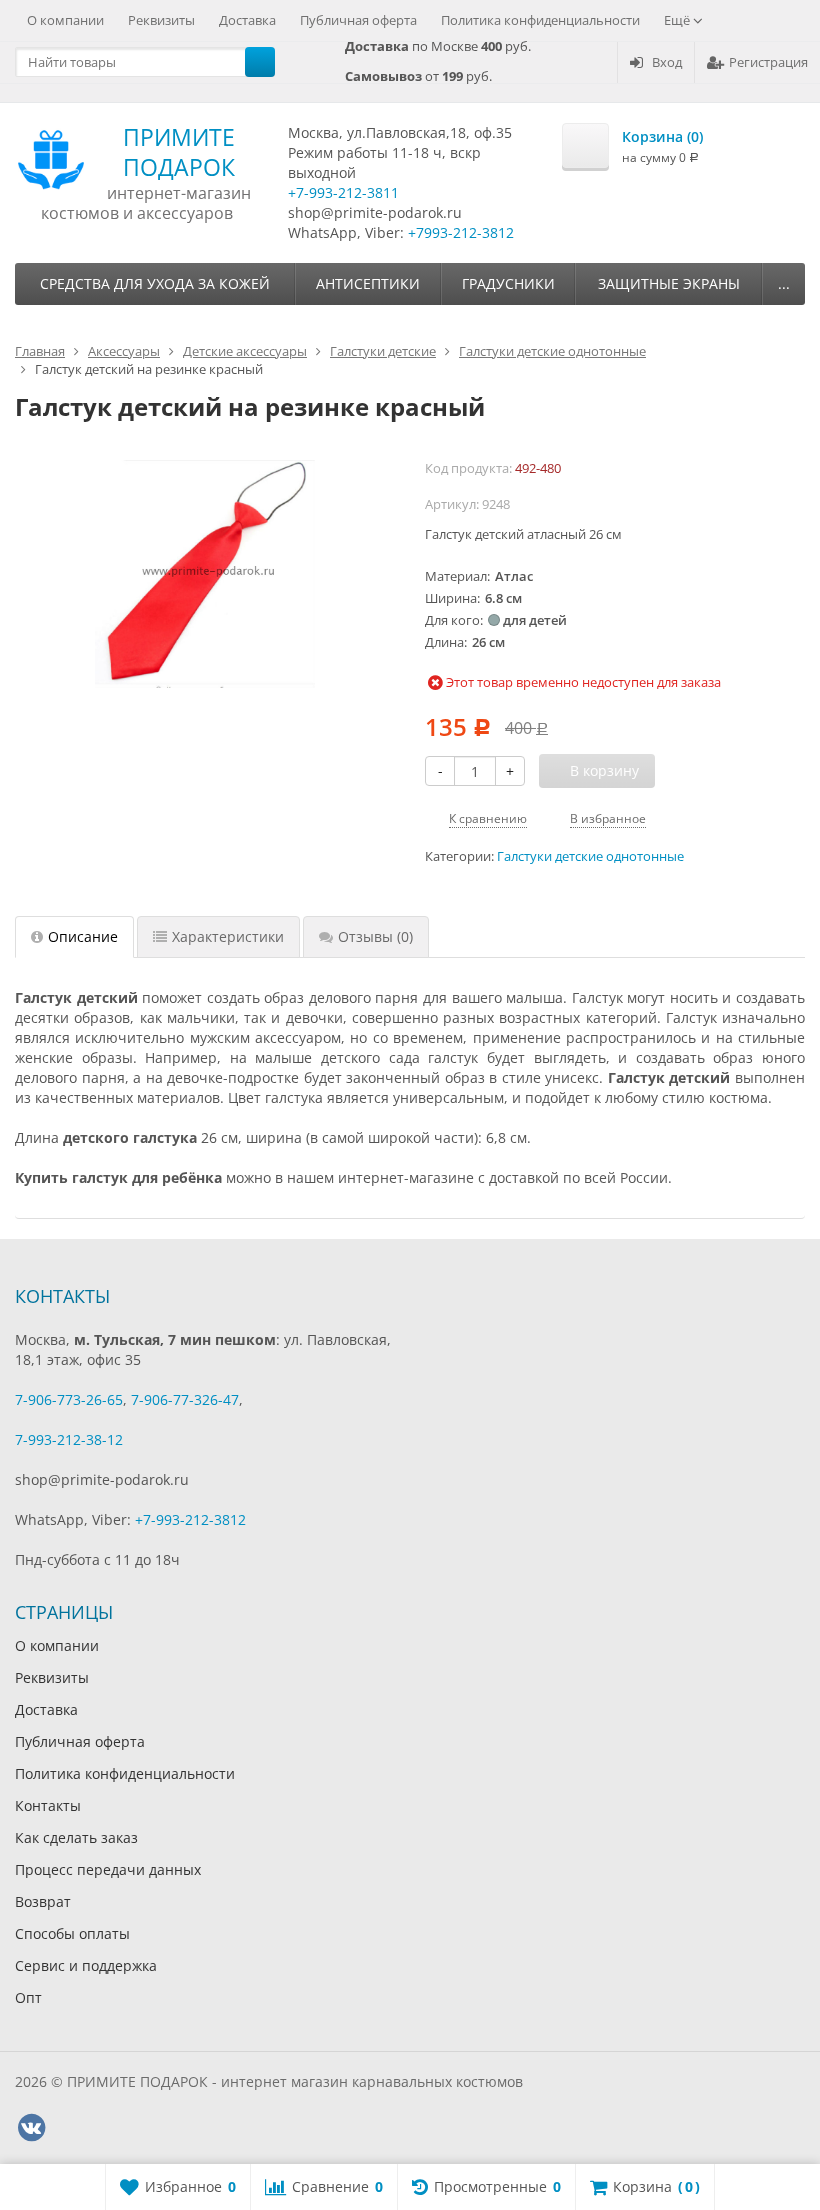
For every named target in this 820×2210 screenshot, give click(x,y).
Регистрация (768, 62)
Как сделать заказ (76, 1837)
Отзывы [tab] (375, 936)
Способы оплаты (72, 1933)
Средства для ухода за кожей (155, 283)
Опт (28, 1997)
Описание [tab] (83, 936)
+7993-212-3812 (461, 232)
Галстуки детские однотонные (590, 856)
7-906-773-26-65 (69, 1399)
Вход (667, 62)
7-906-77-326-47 (185, 1399)
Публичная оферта (358, 20)
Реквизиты (161, 20)
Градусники (508, 283)
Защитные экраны (669, 283)
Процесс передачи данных (108, 1869)
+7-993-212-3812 (190, 1519)
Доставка (247, 20)
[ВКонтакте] (31, 2128)
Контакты (48, 1805)
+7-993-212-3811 (343, 192)
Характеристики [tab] (228, 936)
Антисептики (368, 283)
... (784, 283)
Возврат (43, 1901)
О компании (65, 20)
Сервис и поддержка (86, 1965)
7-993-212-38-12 (69, 1439)
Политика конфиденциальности (540, 20)
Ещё (678, 20)
